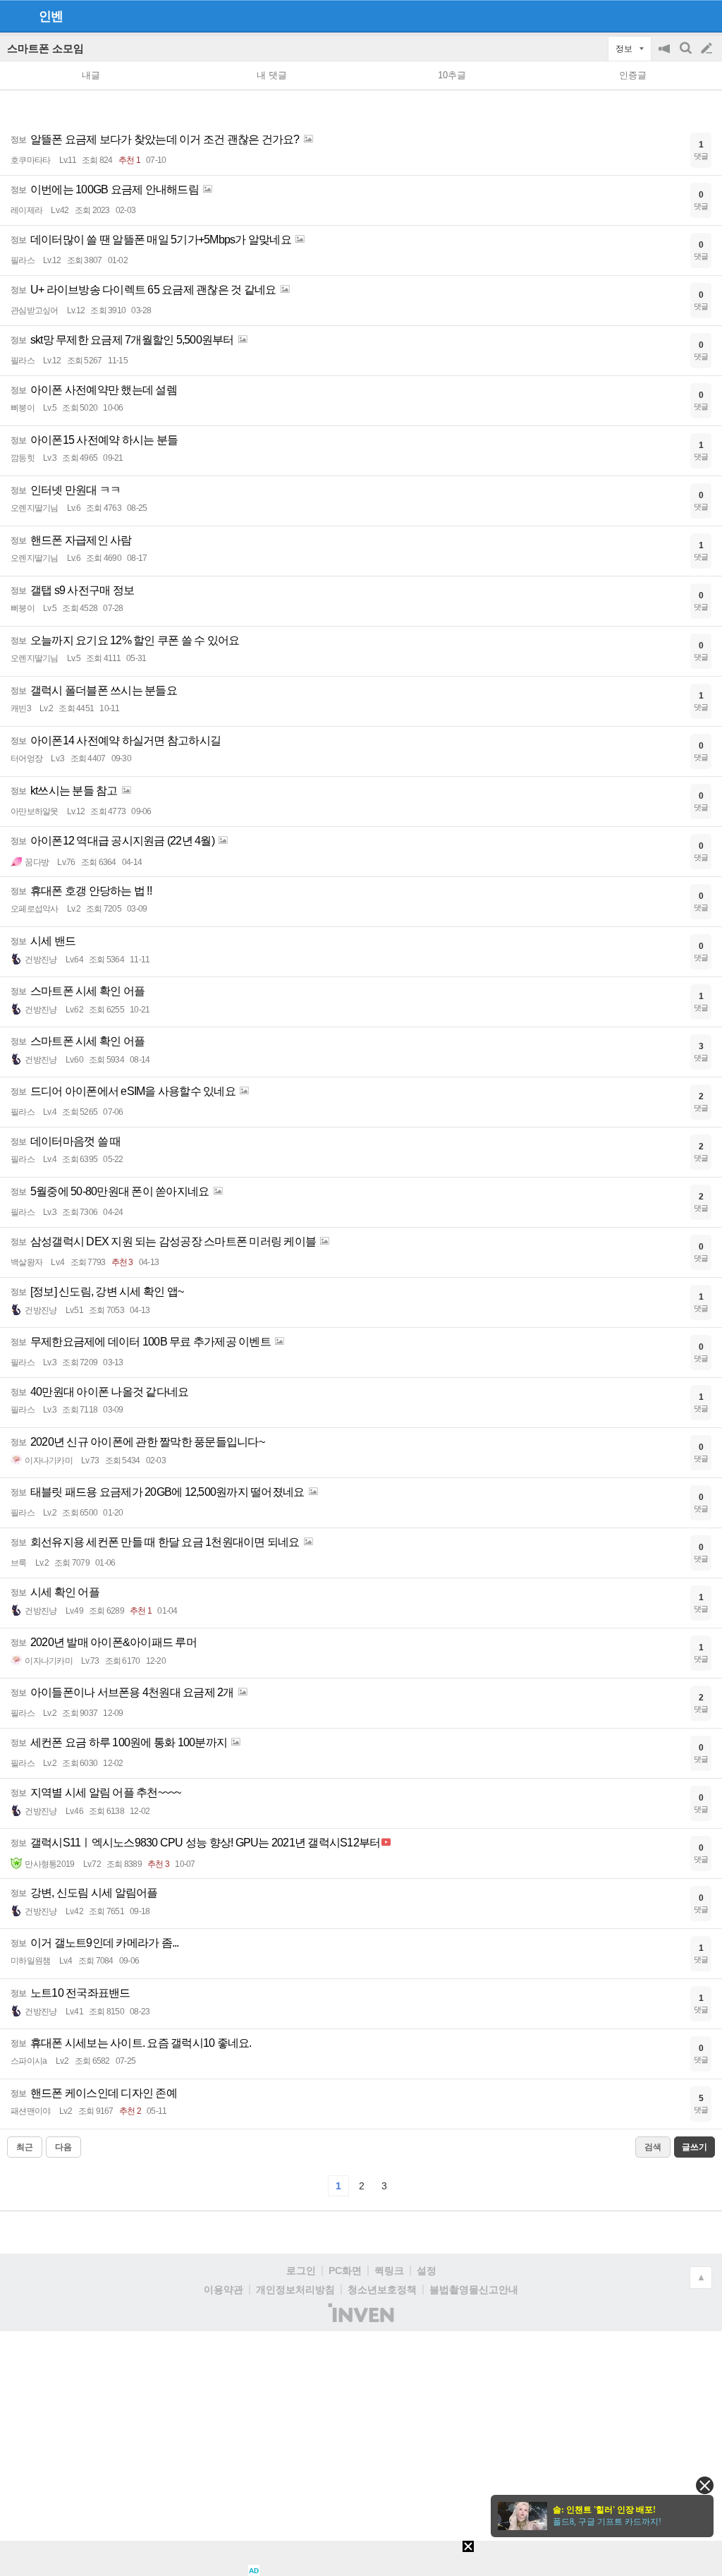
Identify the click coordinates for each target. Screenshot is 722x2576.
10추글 (452, 75)
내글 (91, 75)
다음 (63, 2147)
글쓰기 (708, 49)
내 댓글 (272, 75)
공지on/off (666, 55)
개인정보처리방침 (295, 2290)
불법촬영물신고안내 (474, 2290)
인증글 (633, 75)
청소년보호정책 (382, 2290)
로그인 (301, 2270)
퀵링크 (389, 2270)
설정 (427, 2270)
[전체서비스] (705, 16)
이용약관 (224, 2290)
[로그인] (680, 16)
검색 (687, 55)
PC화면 (345, 2270)
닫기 (705, 2485)
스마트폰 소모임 (45, 48)
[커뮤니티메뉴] (15, 16)
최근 (25, 2147)
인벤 (51, 16)
